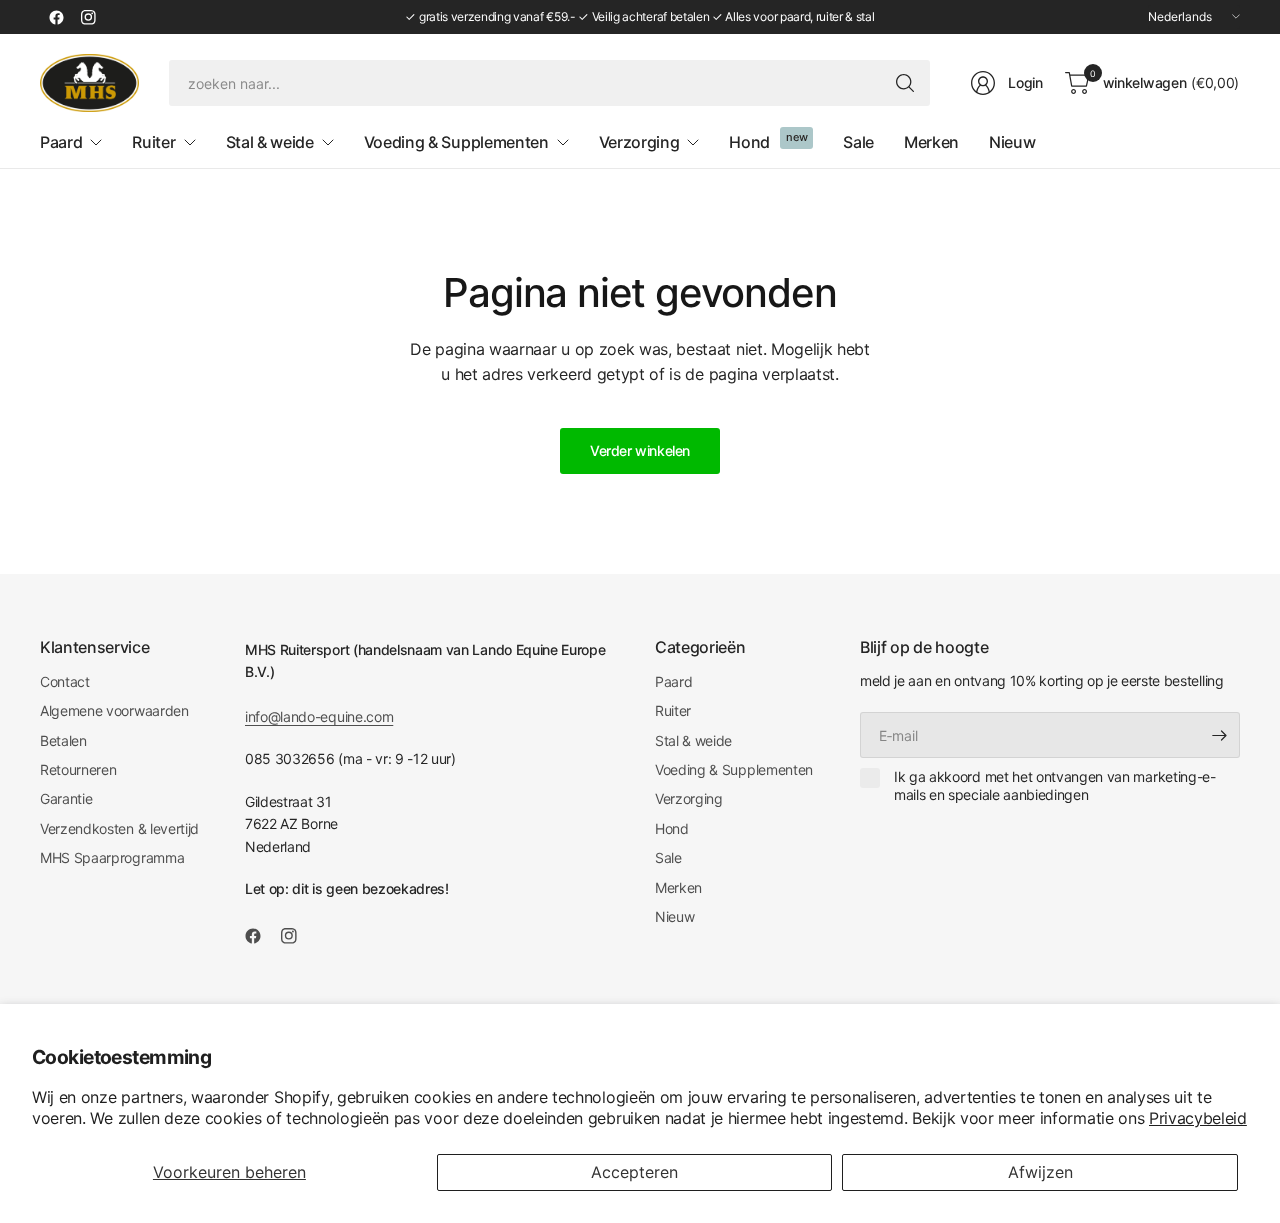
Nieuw (674, 916)
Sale (668, 857)
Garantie (66, 798)
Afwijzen (1040, 1172)
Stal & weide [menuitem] (270, 142)
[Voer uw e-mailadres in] (1220, 735)
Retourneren (78, 769)
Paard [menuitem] (61, 142)
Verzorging (689, 798)
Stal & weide (693, 740)
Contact (65, 681)
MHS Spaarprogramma (112, 857)
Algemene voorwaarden (114, 710)
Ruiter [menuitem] (153, 142)
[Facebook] (56, 17)
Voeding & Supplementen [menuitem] (456, 142)
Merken (678, 887)
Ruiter (673, 710)
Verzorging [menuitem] (639, 142)
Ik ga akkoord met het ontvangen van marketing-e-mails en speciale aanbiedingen (1055, 785)
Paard (673, 681)
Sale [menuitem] (858, 142)
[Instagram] (88, 17)
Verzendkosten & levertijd (119, 828)
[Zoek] (905, 83)
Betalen (63, 740)
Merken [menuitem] (931, 142)
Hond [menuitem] (749, 142)
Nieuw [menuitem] (1012, 142)
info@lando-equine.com (319, 716)
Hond (672, 828)
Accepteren (634, 1172)
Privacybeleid (1198, 1118)
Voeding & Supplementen (734, 769)
